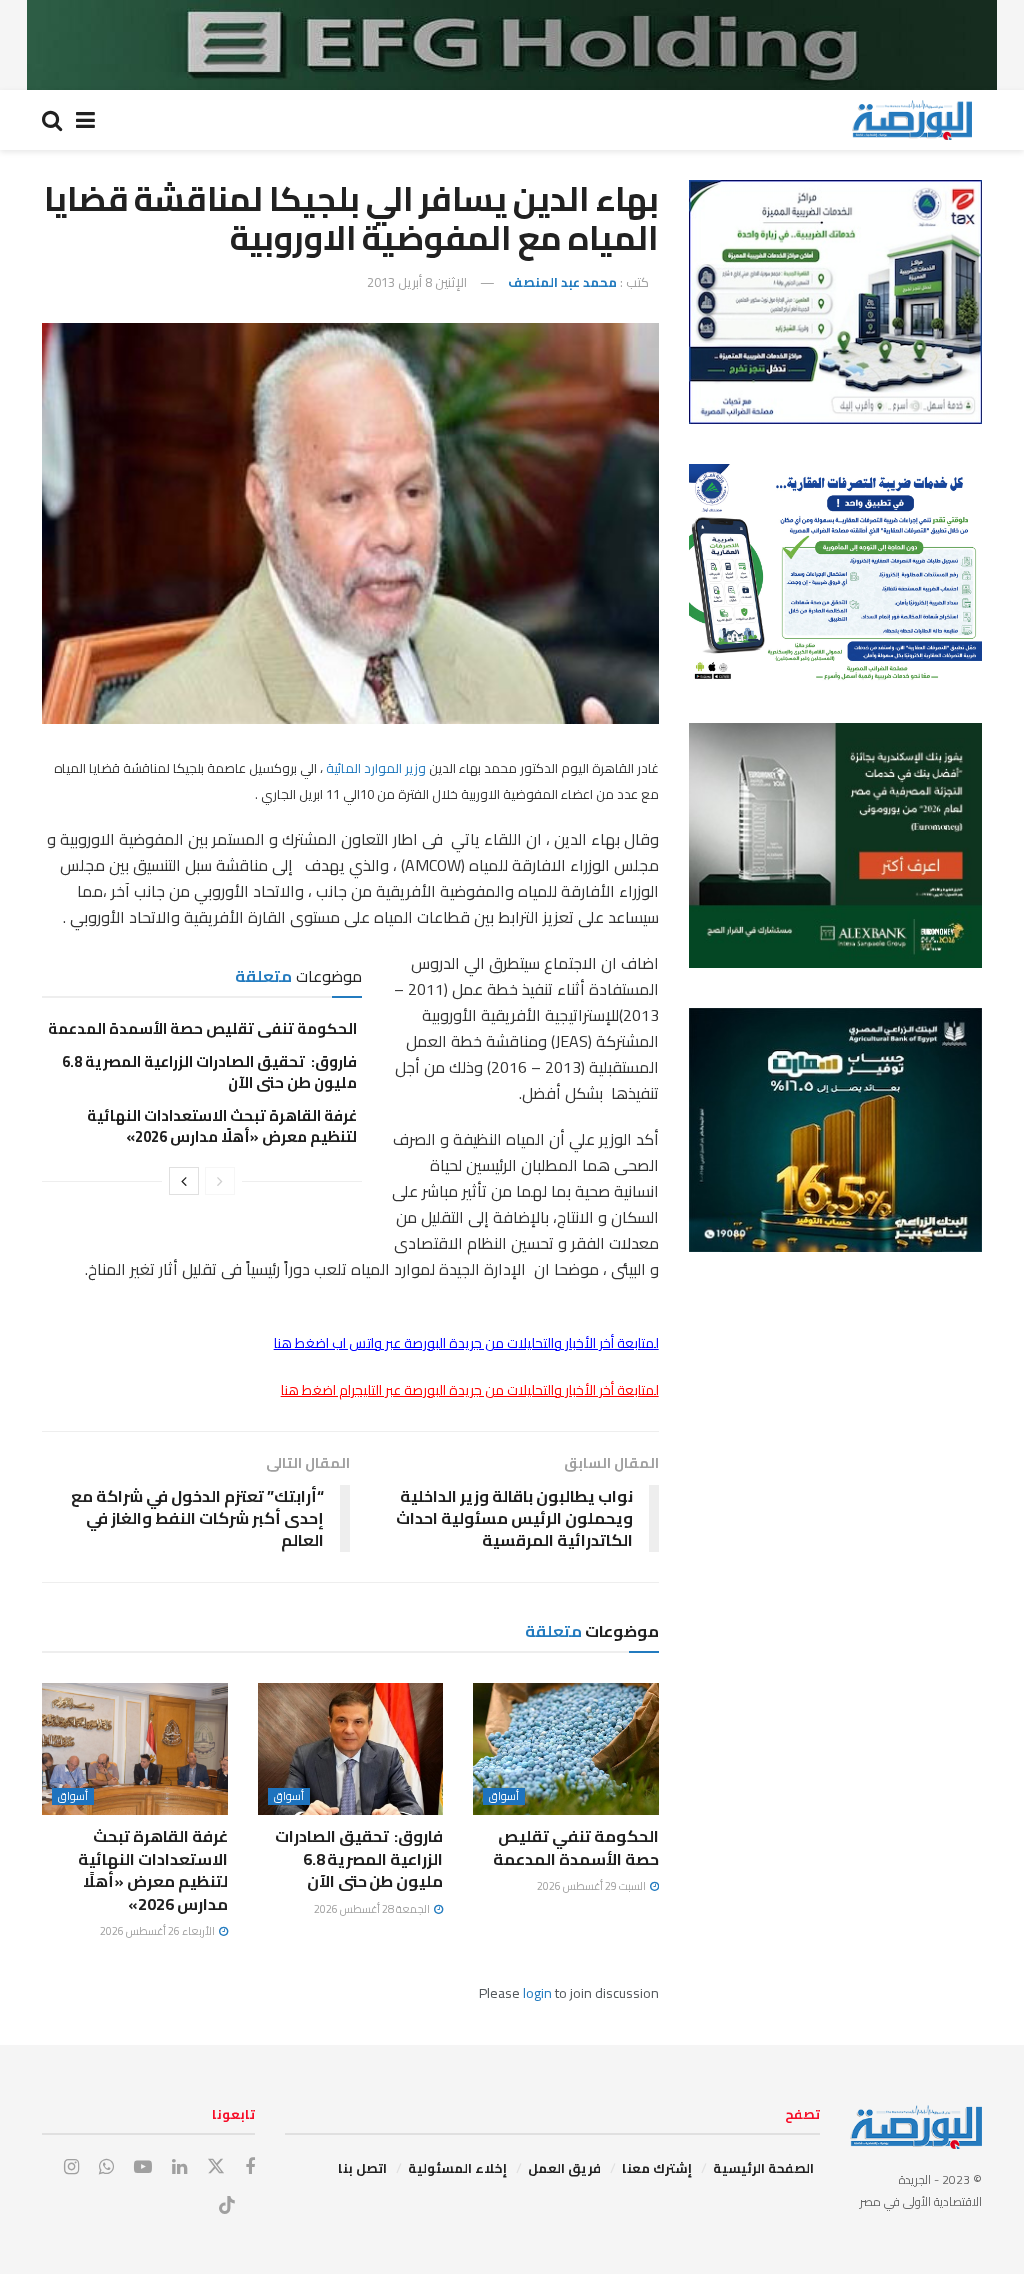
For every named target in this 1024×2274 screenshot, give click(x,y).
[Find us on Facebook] (250, 2167)
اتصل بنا (362, 2168)
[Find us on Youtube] (143, 2167)
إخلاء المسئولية (457, 2168)
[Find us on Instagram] (71, 2167)
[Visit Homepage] (912, 120)
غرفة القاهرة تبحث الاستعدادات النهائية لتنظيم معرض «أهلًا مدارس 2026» (222, 1126)
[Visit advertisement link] (512, 45)
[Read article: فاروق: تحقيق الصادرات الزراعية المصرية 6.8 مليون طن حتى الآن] (351, 1749)
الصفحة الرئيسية (763, 2168)
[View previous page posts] (220, 1181)
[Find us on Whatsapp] (106, 2167)
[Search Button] (52, 120)
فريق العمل (564, 2168)
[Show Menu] (85, 120)
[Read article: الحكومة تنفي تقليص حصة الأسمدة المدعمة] (566, 1749)
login (537, 1993)
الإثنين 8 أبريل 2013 (417, 282)
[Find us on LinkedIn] (179, 2167)
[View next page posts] (184, 1181)
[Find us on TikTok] (227, 2206)
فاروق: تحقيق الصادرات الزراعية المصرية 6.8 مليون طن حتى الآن (209, 1072)
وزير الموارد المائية (377, 768)
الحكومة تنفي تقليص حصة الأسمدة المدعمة (202, 1028)
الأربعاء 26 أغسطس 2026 (158, 1931)
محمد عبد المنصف (562, 282)
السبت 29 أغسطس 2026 (592, 1886)
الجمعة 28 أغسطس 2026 (373, 1909)
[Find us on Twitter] (216, 2167)
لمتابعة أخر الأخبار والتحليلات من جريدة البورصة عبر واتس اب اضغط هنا (466, 1343)
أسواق (504, 1796)
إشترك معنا (657, 2168)
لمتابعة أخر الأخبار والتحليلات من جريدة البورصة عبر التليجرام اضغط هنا (470, 1390)
